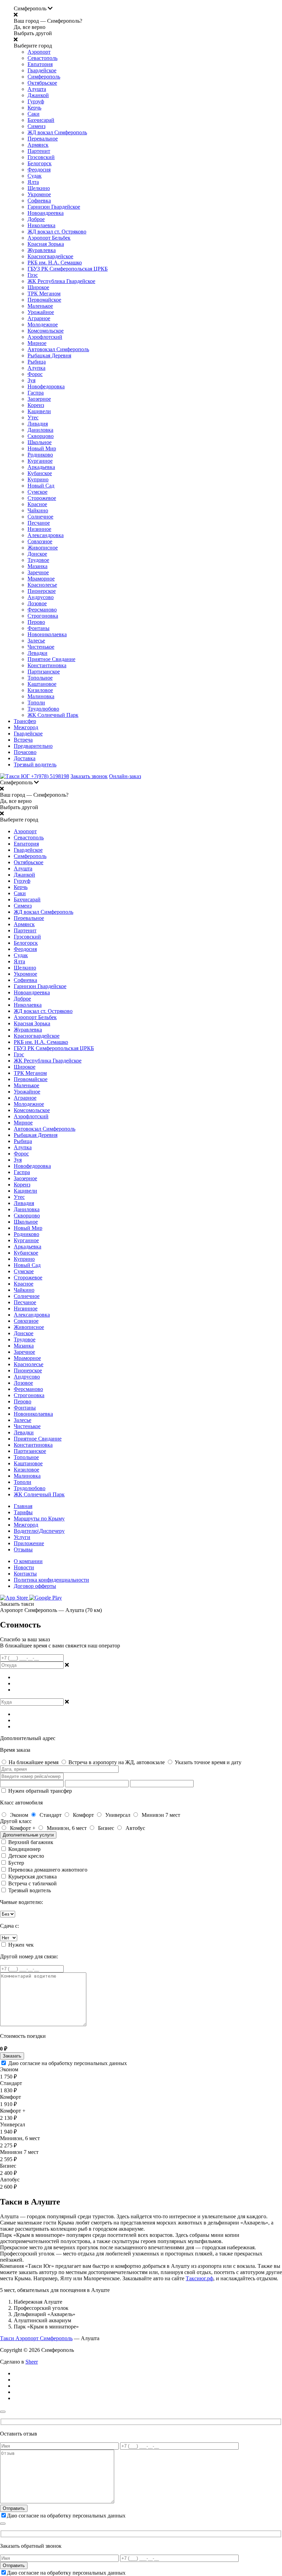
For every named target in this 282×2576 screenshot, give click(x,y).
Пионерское (42, 591)
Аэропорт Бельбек (49, 238)
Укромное (39, 194)
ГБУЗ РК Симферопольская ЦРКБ (68, 269)
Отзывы (23, 1549)
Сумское (37, 492)
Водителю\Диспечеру (39, 1531)
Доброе (36, 219)
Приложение (29, 1543)
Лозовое (37, 603)
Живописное (43, 548)
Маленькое (40, 306)
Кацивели (39, 411)
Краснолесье (42, 585)
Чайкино (38, 510)
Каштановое (42, 684)
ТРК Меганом (44, 294)
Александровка (46, 535)
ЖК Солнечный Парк (53, 715)
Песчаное (39, 523)
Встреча (23, 740)
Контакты (25, 1574)
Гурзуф (36, 101)
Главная (23, 1506)
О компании (28, 1561)
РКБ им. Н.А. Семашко (55, 263)
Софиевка (39, 201)
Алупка (36, 368)
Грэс (33, 275)
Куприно (38, 479)
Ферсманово (42, 610)
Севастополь (42, 58)
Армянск (38, 145)
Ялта (33, 182)
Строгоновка (43, 616)
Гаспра (36, 393)
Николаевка (41, 225)
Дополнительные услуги (28, 1835)
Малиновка (41, 696)
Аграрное (39, 318)
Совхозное (40, 541)
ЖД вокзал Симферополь (57, 132)
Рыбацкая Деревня (49, 355)
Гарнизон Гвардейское (54, 207)
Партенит (39, 151)
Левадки (37, 653)
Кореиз (36, 405)
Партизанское (44, 672)
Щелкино (39, 188)
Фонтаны (39, 628)
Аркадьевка (41, 467)
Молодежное (43, 324)
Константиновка (47, 665)
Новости (24, 1567)
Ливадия (38, 424)
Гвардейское (42, 70)
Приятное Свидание (51, 659)
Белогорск (40, 163)
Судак (35, 176)
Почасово (25, 752)
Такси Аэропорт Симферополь (36, 2338)
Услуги (22, 1537)
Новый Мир (42, 448)
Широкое (38, 287)
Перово (36, 622)
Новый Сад (41, 486)
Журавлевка (42, 250)
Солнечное (40, 517)
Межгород (26, 727)
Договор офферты (35, 1586)
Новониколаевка (47, 634)
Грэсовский (41, 157)
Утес (33, 417)
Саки (34, 114)
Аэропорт (39, 52)
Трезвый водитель (35, 765)
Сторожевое (42, 498)
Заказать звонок (89, 776)
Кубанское (40, 473)
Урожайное (41, 312)
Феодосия (39, 170)
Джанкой (38, 95)
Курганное (40, 461)
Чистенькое (41, 647)
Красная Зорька (46, 244)
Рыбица (37, 362)
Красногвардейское (50, 256)
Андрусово (41, 597)
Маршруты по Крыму (39, 1519)
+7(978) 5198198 (50, 776)
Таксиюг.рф (199, 2278)
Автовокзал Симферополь (58, 349)
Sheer (32, 2362)
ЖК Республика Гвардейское (61, 281)
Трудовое (38, 560)
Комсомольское (46, 331)
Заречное (38, 572)
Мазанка (37, 566)
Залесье (36, 641)
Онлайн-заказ (125, 776)
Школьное (40, 442)
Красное (37, 504)
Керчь (34, 108)
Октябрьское (42, 83)
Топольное (40, 678)
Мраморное (41, 579)
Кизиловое (40, 690)
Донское (37, 554)
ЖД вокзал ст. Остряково (57, 232)
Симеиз (36, 126)
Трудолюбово (43, 709)
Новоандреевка (46, 213)
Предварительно (33, 746)
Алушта (37, 89)
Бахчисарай (41, 120)
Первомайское (44, 300)
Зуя (31, 380)
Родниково (40, 455)
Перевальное (43, 139)
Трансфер (25, 721)
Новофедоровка (46, 386)
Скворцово (41, 436)
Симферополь (44, 77)
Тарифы (23, 1512)
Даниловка (40, 430)
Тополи (36, 703)
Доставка (25, 758)
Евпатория (40, 64)
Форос (35, 374)
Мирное (37, 343)
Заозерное (39, 399)
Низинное (39, 529)
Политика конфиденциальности (51, 1580)
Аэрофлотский (45, 337)
